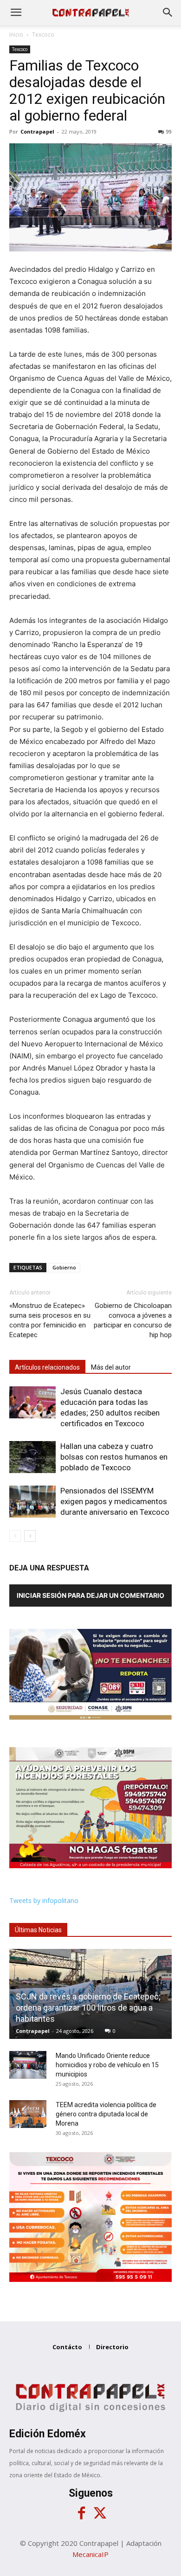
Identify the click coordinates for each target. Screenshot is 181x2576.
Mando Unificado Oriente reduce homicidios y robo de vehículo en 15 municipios (107, 2065)
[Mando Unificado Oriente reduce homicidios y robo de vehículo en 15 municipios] (28, 2065)
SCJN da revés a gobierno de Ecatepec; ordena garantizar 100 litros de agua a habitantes (88, 2008)
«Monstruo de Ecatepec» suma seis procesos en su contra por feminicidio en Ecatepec (50, 1320)
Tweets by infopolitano (44, 1900)
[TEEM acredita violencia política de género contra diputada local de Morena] (28, 2114)
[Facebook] (81, 2513)
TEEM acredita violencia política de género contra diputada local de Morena (106, 2114)
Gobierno (64, 1267)
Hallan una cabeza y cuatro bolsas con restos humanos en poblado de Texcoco (114, 1457)
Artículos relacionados (47, 1367)
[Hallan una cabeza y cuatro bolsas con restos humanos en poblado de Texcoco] (32, 1457)
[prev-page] (15, 1536)
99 (169, 131)
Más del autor (111, 1367)
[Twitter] (100, 2513)
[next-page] (30, 1536)
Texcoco (43, 35)
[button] (16, 13)
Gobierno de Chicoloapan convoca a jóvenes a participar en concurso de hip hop (133, 1320)
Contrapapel (37, 131)
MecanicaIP (90, 2554)
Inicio (16, 35)
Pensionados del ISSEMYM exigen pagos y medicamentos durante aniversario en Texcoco (115, 1501)
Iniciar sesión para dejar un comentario (90, 1595)
